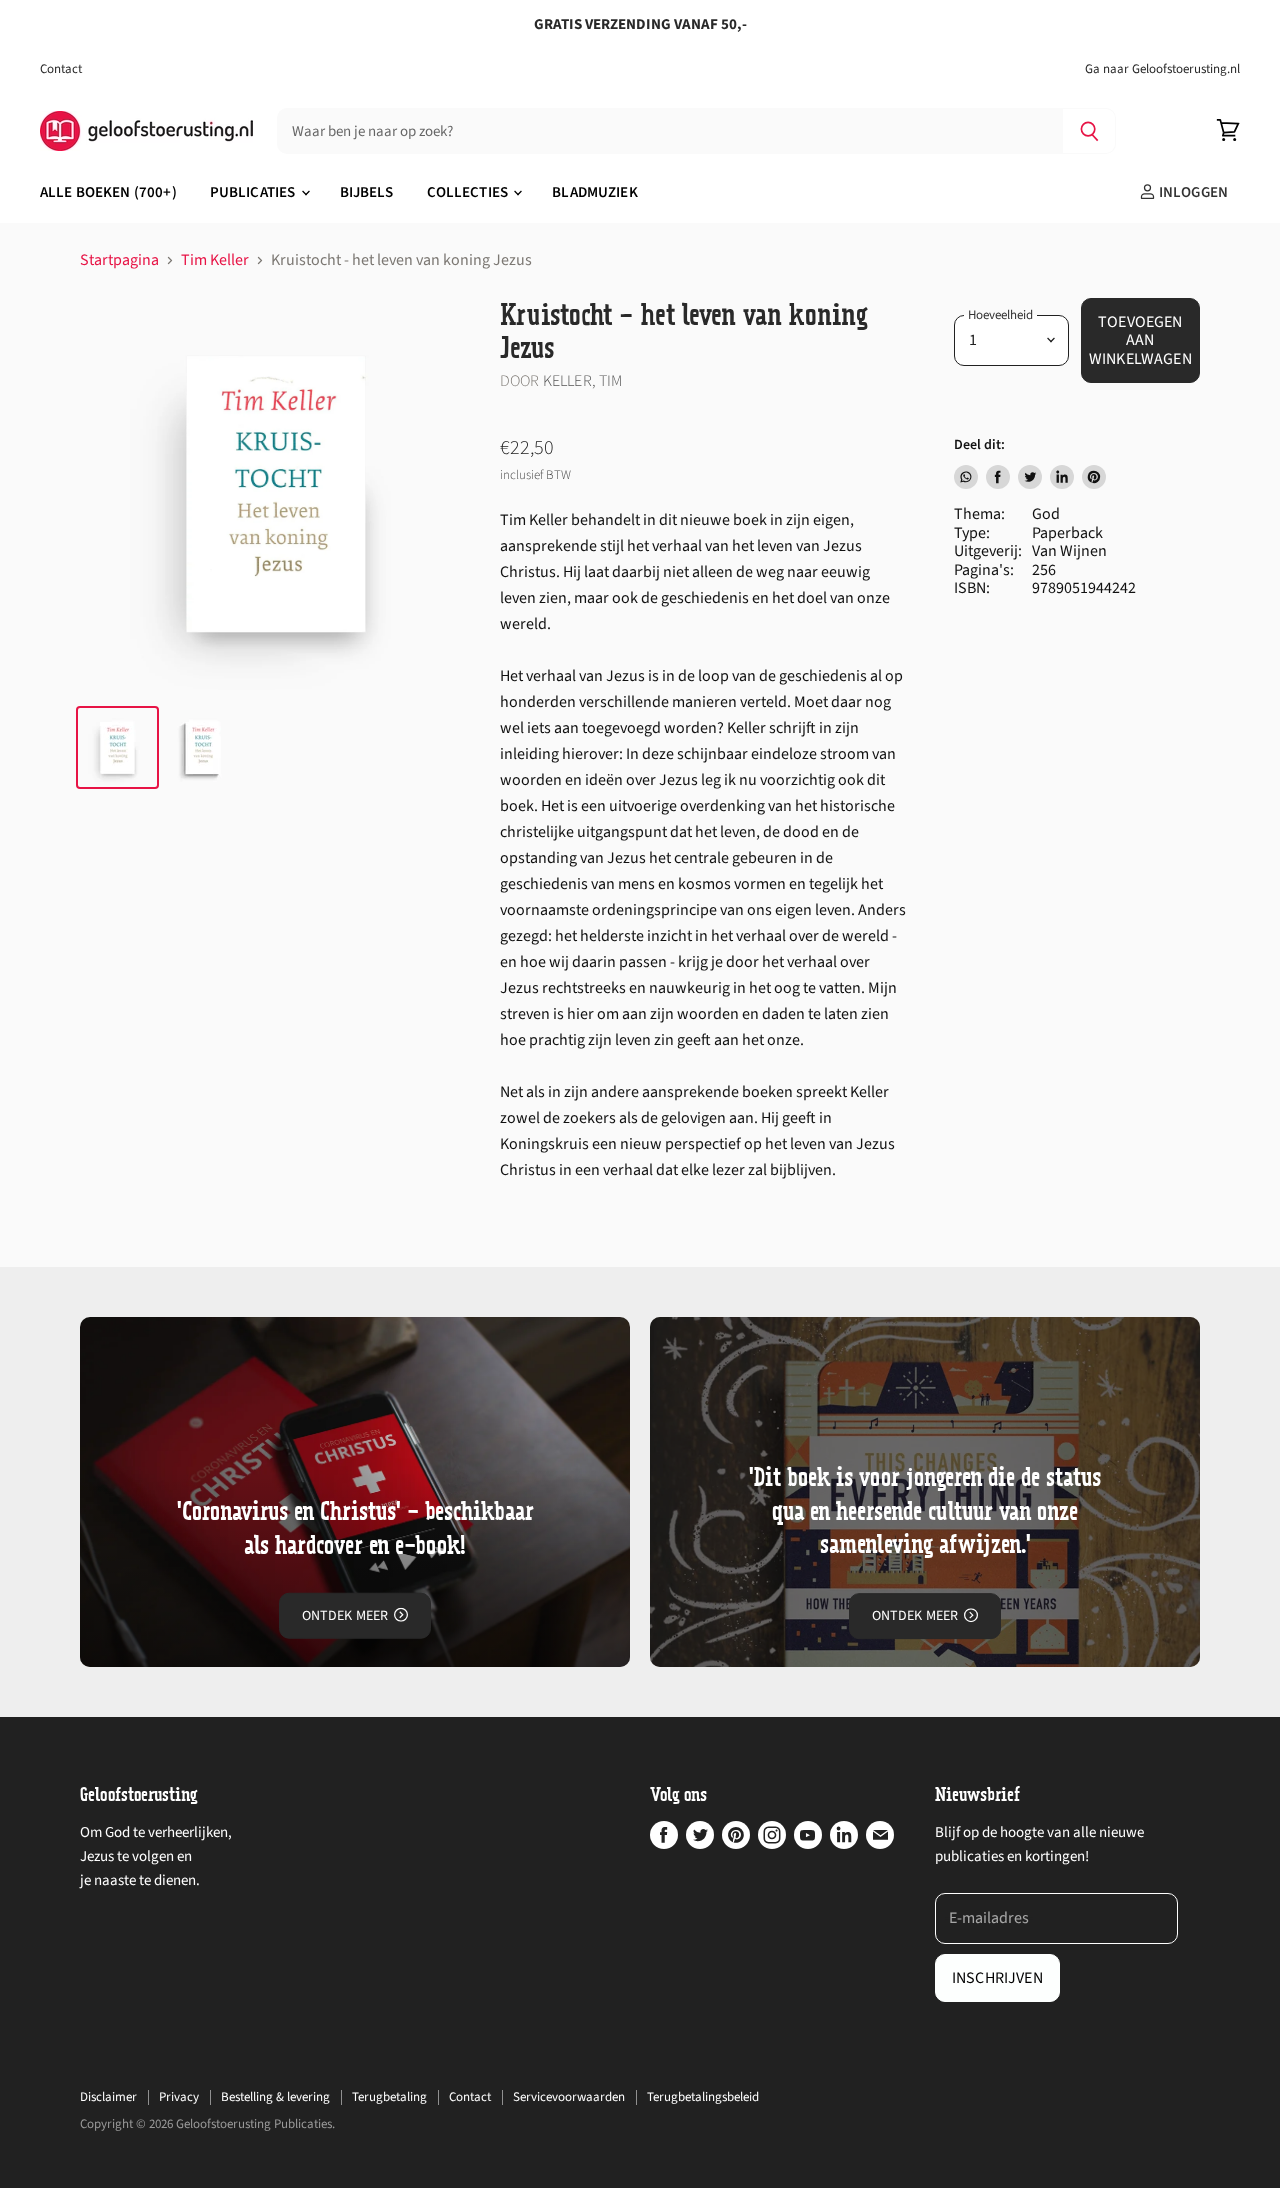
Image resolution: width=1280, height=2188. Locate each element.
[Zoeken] (1089, 131)
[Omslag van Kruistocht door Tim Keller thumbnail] (202, 747)
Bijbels (367, 192)
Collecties (469, 192)
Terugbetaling (389, 2097)
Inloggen (1192, 192)
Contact (61, 69)
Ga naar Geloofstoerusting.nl (1162, 69)
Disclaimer (108, 2097)
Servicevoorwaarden (569, 2097)
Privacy (179, 2097)
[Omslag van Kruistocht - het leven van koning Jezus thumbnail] (117, 747)
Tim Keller (215, 260)
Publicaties (254, 192)
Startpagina (119, 260)
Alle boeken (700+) (108, 192)
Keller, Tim (583, 381)
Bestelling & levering (275, 2097)
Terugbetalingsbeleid (703, 2097)
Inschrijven (997, 1978)
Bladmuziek (595, 192)
